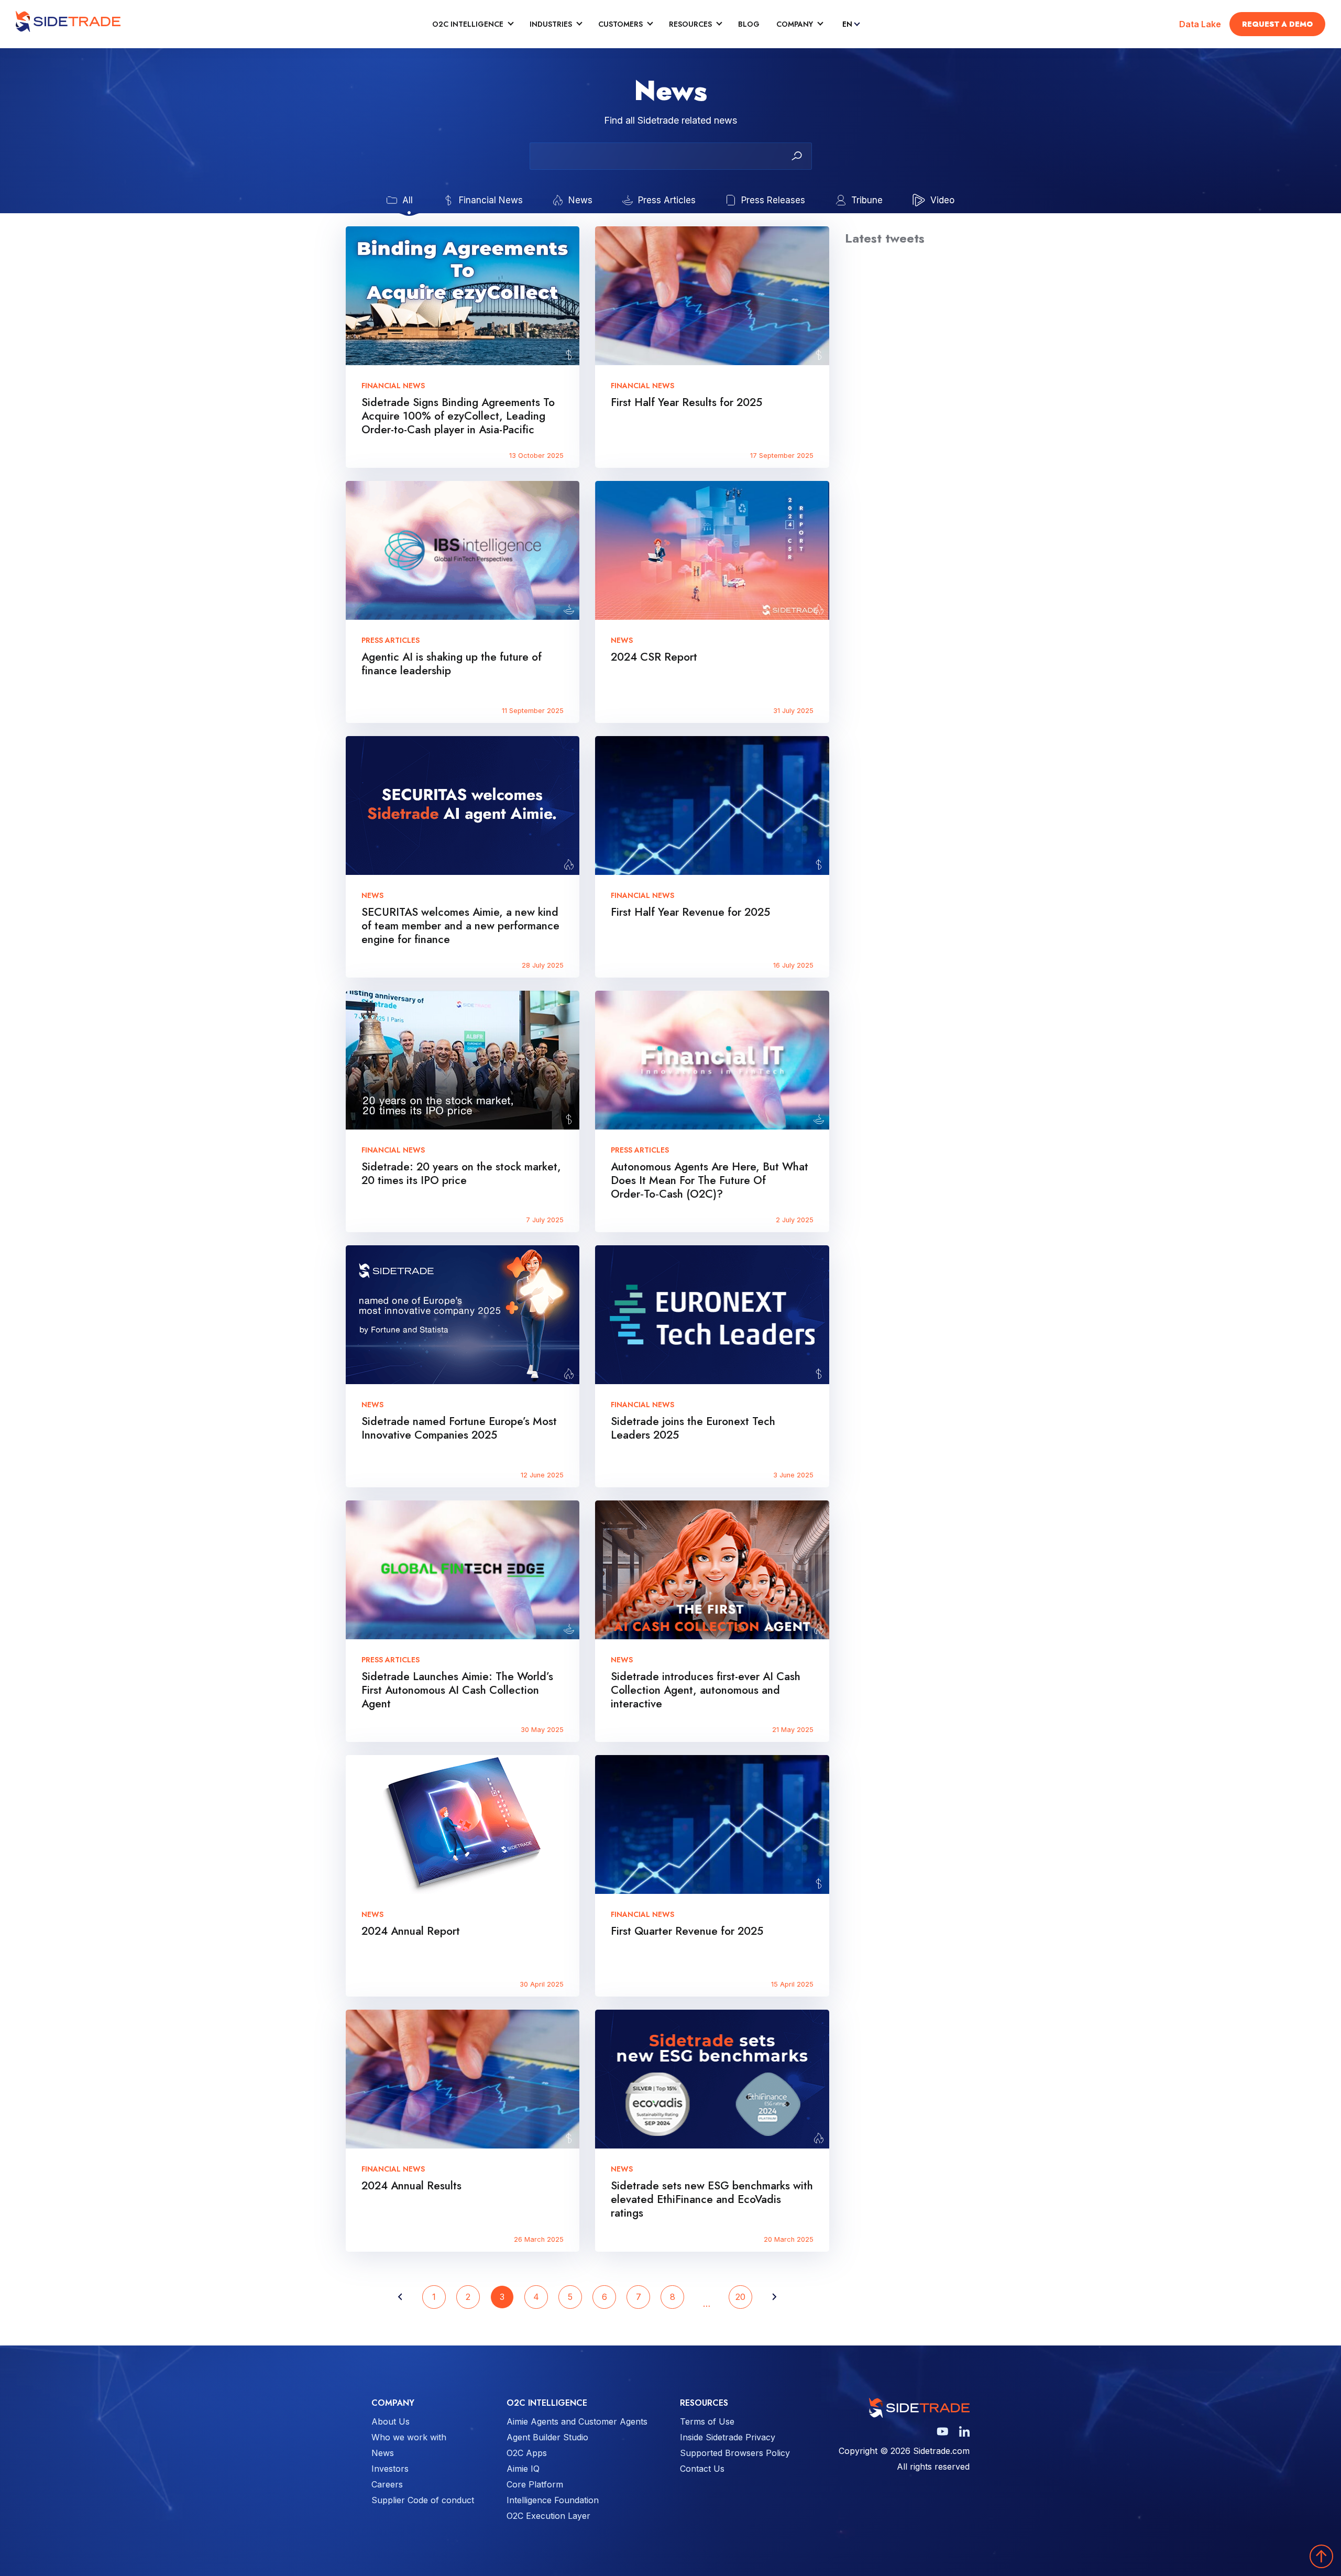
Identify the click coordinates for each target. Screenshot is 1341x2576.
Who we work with (409, 2437)
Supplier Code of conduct (423, 2500)
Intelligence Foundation (553, 2500)
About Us (391, 2421)
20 (740, 2297)
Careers (387, 2484)
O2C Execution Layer (548, 2516)
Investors (390, 2469)
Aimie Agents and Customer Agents (577, 2421)
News (383, 2453)
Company (795, 24)
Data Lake (1200, 24)
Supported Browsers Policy (735, 2453)
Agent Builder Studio (547, 2437)
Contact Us (702, 2469)
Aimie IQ (523, 2469)
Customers (620, 24)
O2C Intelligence (468, 24)
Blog (749, 24)
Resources (690, 24)
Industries (551, 24)
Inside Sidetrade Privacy (728, 2437)
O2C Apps (527, 2453)
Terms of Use (707, 2421)
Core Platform (535, 2484)
